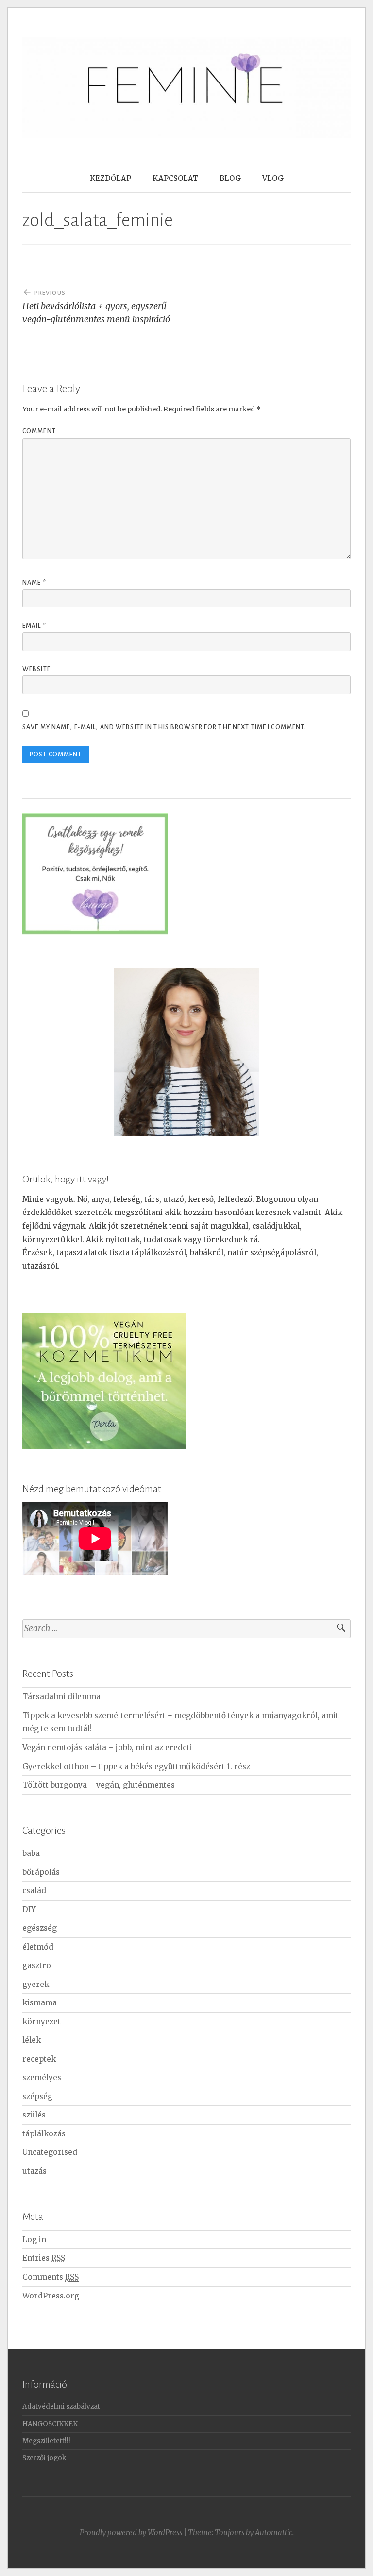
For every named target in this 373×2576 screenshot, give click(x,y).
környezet (42, 2022)
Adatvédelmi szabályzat (61, 2406)
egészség (40, 1928)
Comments (51, 2277)
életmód (38, 1947)
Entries (44, 2258)
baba (31, 1853)
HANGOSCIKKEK (50, 2424)
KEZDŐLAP (110, 178)
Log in (34, 2240)
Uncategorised (50, 2152)
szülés (34, 2115)
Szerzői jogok (44, 2458)
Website (36, 669)
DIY (29, 1910)
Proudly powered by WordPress (131, 2533)
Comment (39, 431)
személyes (42, 2077)
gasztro (37, 1965)
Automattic (274, 2533)
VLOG (273, 178)
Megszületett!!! (46, 2441)
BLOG (230, 178)
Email (34, 626)
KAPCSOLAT (175, 178)
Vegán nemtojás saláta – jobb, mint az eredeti (107, 1747)
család (34, 1891)
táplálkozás (44, 2134)
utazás (34, 2171)
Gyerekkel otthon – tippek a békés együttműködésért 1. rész (136, 1766)
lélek (32, 2040)
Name (34, 583)
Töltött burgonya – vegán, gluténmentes (99, 1785)
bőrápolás (41, 1872)
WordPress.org (51, 2296)
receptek (39, 2059)
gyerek (36, 1984)
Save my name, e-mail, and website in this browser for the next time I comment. (164, 727)
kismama (40, 2003)
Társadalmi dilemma (61, 1697)
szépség (37, 2096)
